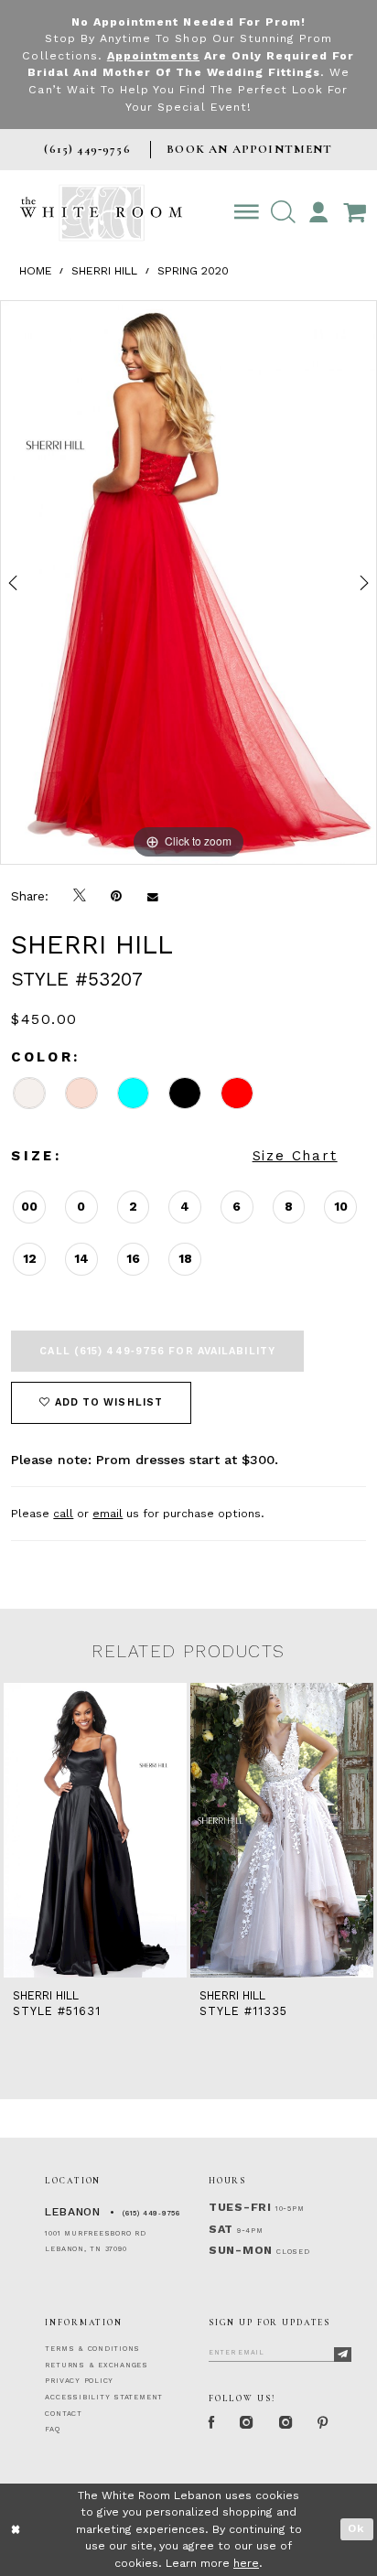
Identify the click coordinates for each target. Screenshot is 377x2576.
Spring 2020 (193, 271)
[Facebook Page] (211, 2423)
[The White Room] (101, 213)
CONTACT (63, 2414)
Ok (356, 2528)
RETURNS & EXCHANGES (97, 2365)
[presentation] (95, 1830)
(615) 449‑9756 (151, 2213)
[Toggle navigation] (247, 213)
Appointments (153, 56)
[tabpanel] (188, 582)
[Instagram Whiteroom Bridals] (285, 2423)
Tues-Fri (240, 2207)
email (108, 1514)
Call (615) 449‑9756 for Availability (157, 1351)
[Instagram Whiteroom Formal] (247, 2423)
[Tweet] (80, 896)
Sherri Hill (104, 271)
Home (36, 271)
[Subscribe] (343, 2354)
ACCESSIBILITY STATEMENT (104, 2397)
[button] (283, 213)
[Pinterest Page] (323, 2423)
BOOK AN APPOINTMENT (249, 149)
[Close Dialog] (16, 2530)
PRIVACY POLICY (79, 2381)
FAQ (52, 2429)
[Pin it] (117, 896)
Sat (221, 2229)
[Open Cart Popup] (354, 213)
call (63, 1514)
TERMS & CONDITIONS (92, 2349)
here (246, 2563)
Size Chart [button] (295, 1156)
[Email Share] (152, 896)
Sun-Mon (241, 2250)
